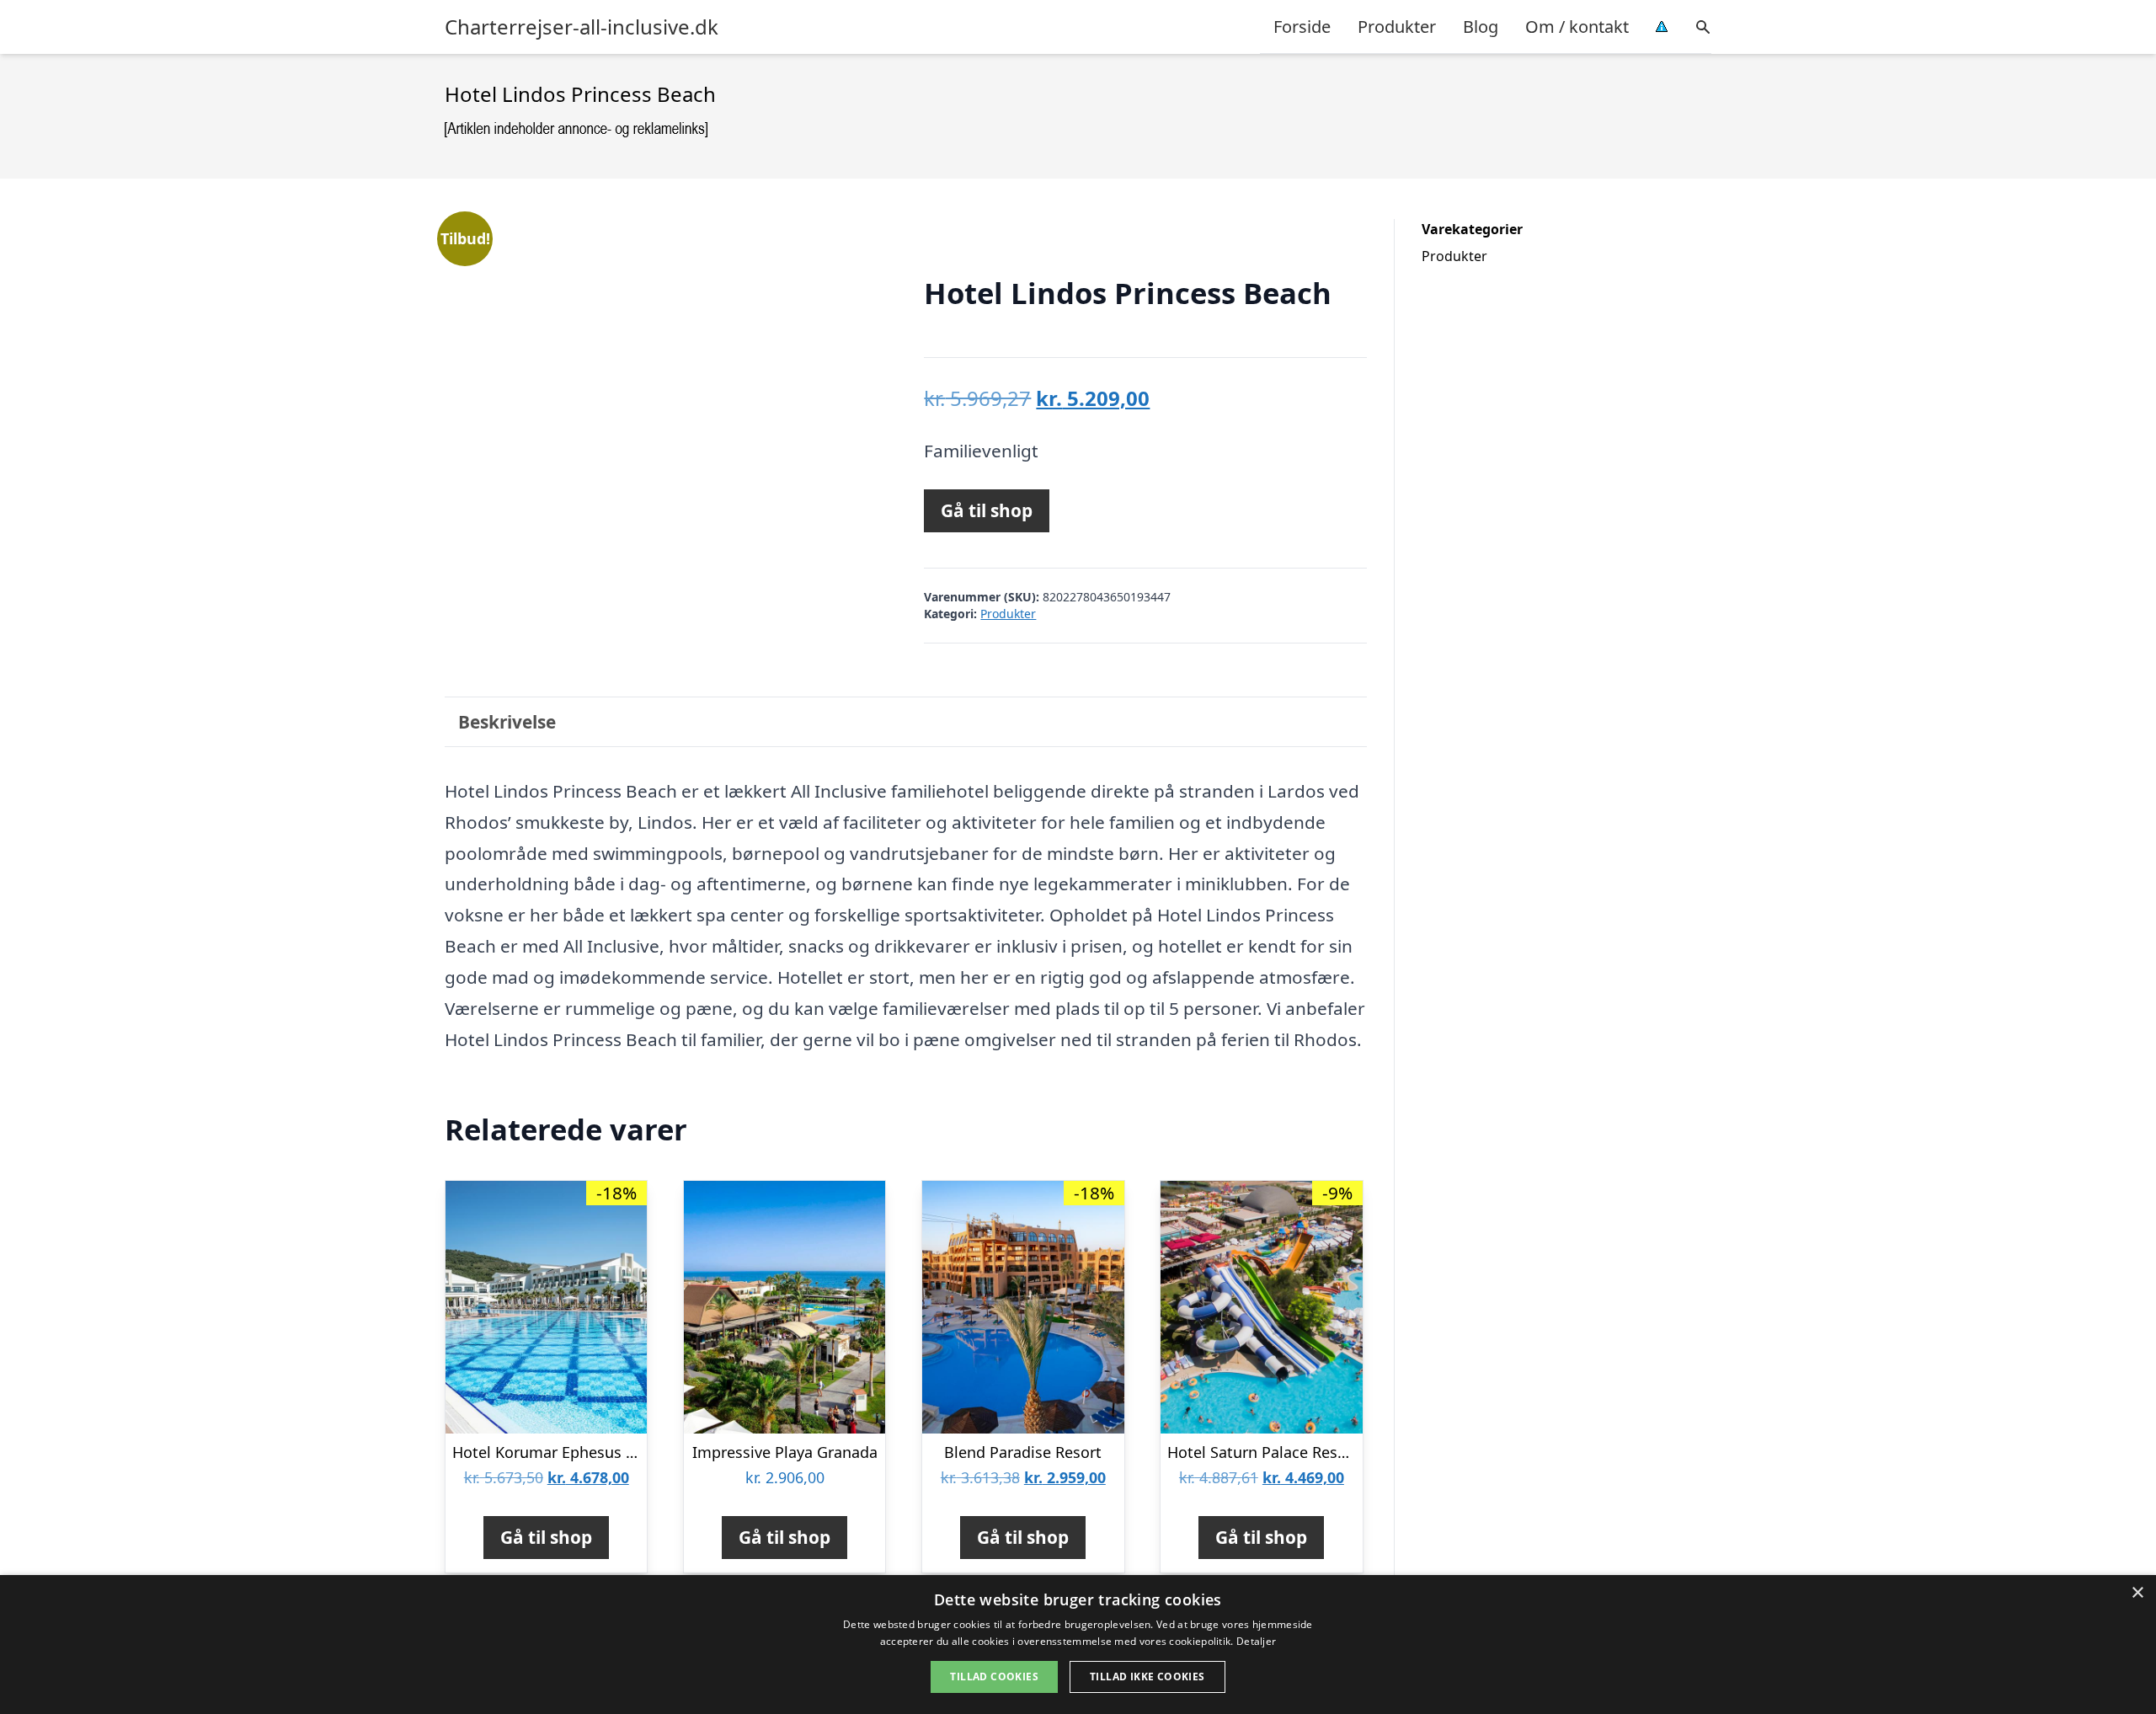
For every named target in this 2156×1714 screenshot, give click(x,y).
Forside (1302, 27)
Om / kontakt (1577, 27)
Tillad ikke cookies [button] (1147, 1677)
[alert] (1078, 1645)
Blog (1481, 27)
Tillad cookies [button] (994, 1677)
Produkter (1397, 27)
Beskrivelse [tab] (507, 722)
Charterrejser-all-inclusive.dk (582, 27)
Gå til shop (987, 510)
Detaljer (1256, 1641)
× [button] (2137, 1593)
